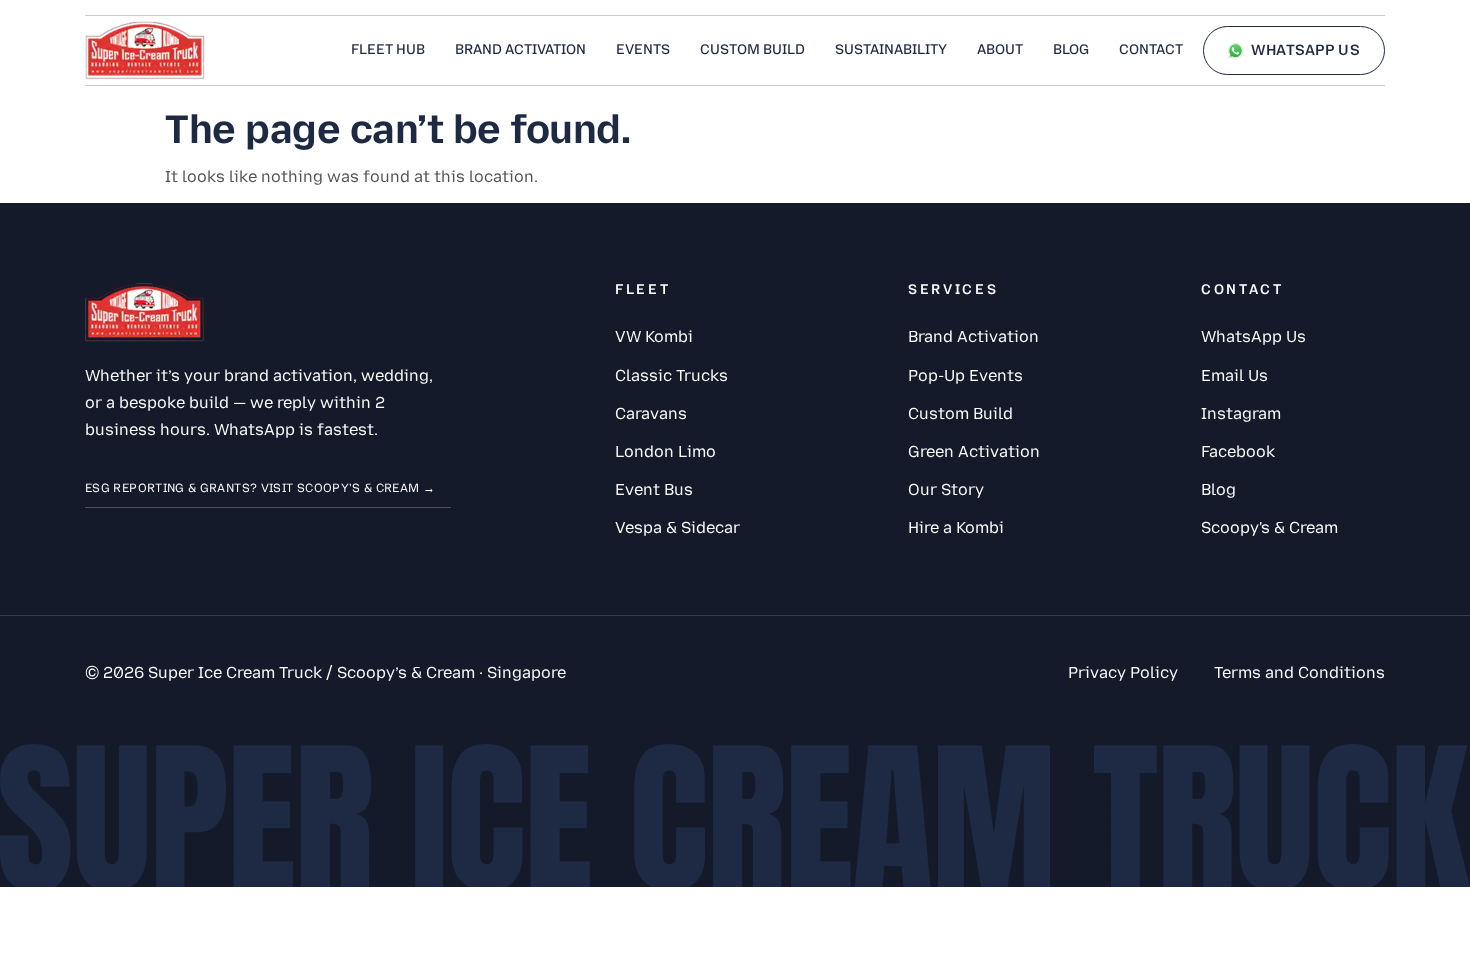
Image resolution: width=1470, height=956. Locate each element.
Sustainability (891, 49)
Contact (1151, 49)
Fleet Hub (388, 49)
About (1000, 49)
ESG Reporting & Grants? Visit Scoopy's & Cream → (260, 488)
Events (643, 49)
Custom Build (752, 49)
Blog (1071, 49)
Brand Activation (520, 49)
